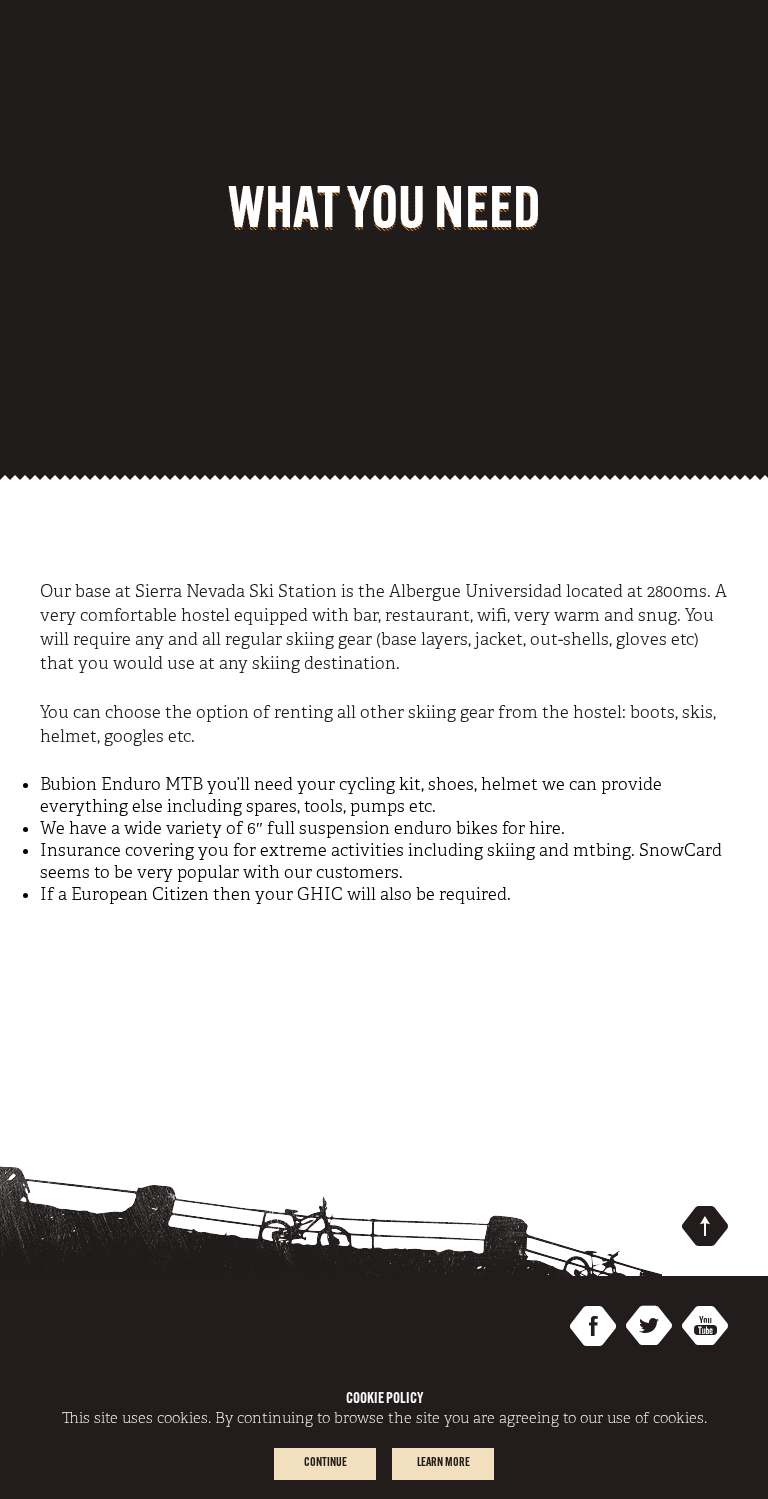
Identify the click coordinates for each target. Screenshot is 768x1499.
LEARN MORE (443, 1463)
